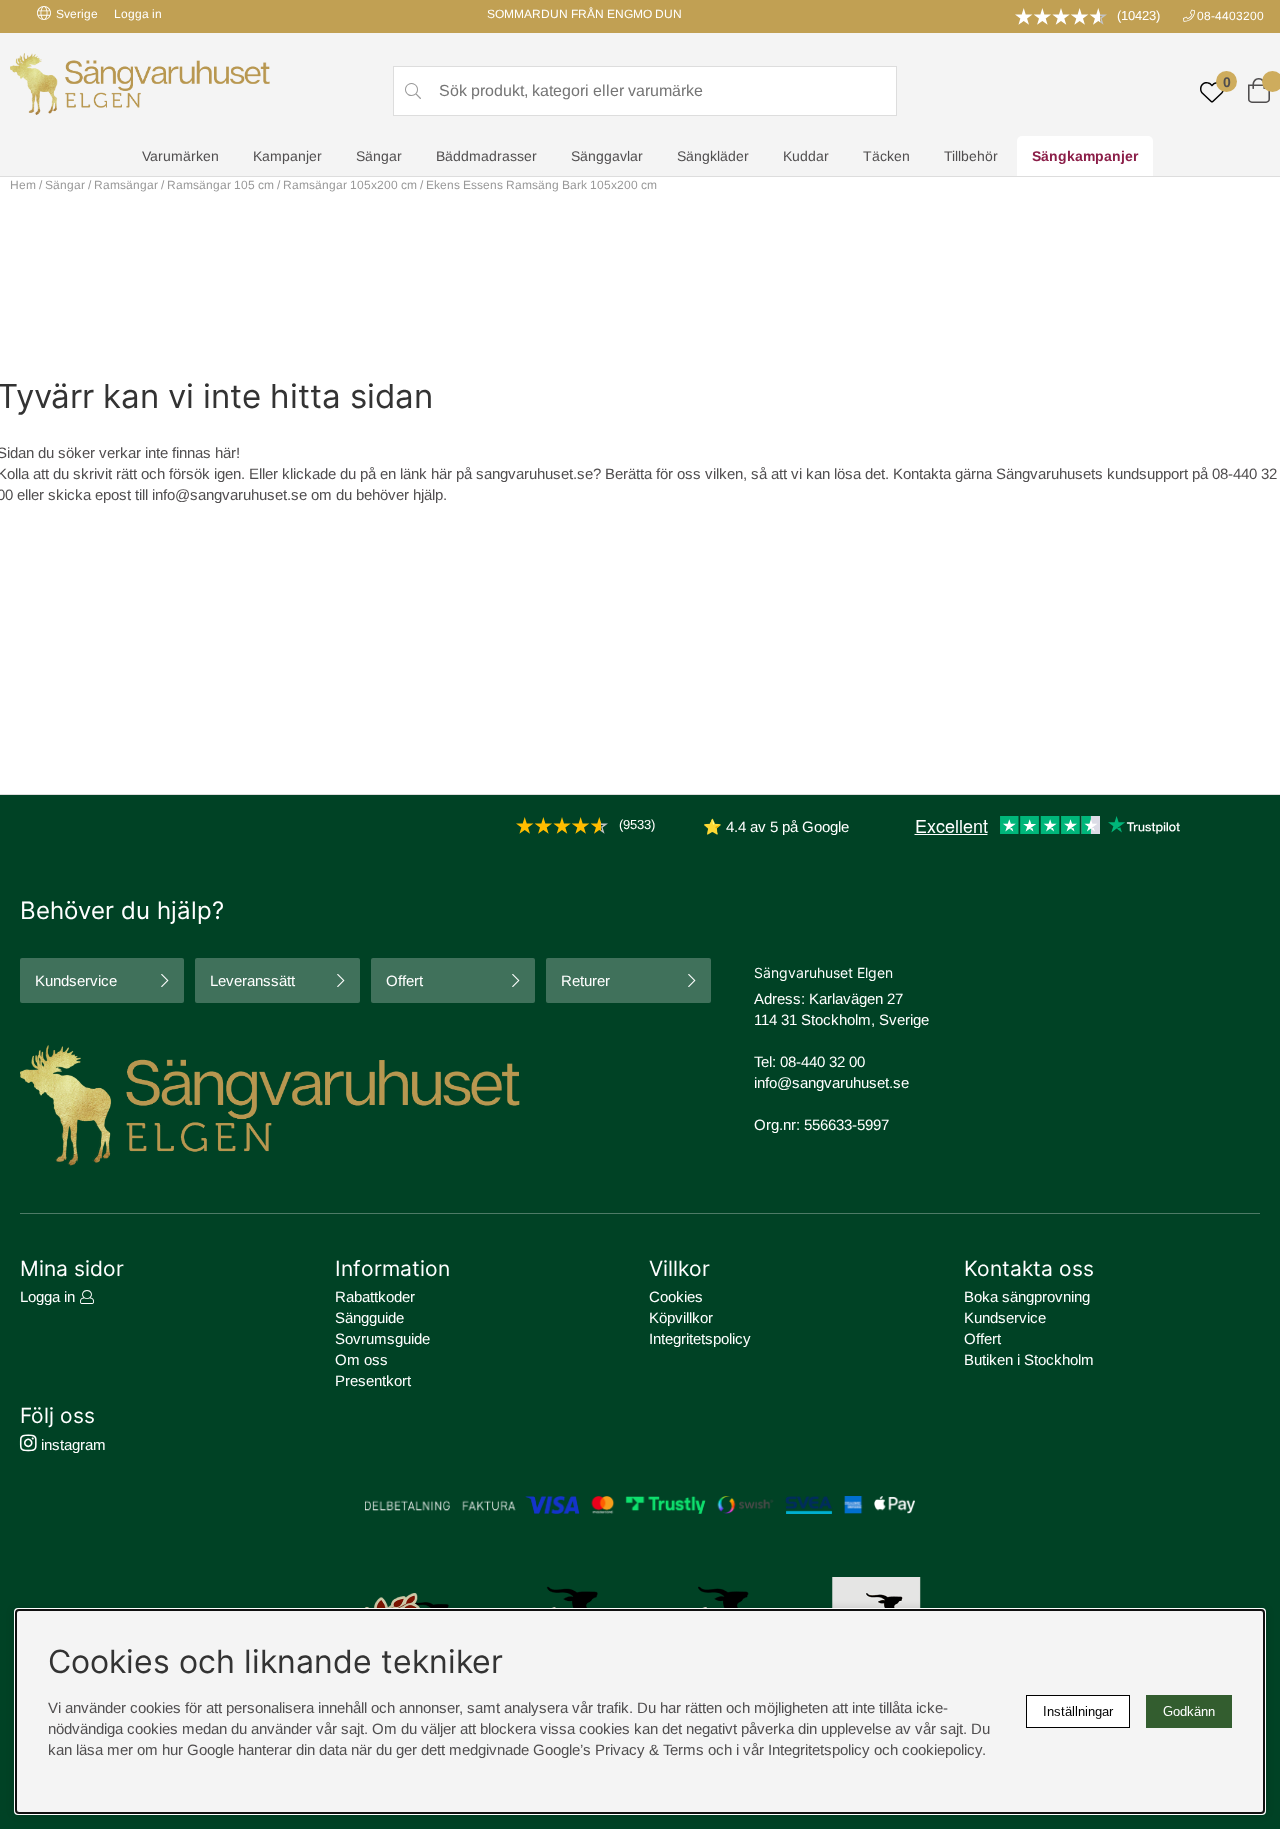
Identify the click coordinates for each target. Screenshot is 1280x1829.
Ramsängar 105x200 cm (350, 185)
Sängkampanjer (1085, 156)
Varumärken (180, 156)
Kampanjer (287, 156)
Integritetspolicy (700, 1338)
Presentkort (373, 1380)
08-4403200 (1230, 16)
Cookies (676, 1296)
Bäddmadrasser (486, 156)
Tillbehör (971, 156)
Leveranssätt (252, 980)
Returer (585, 980)
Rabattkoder (375, 1296)
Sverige (77, 14)
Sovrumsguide (382, 1338)
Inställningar (1078, 1711)
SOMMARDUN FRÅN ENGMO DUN (584, 14)
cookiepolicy (942, 1749)
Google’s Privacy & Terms (618, 1749)
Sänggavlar (607, 156)
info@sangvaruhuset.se (229, 494)
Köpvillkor (681, 1317)
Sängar (379, 156)
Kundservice (76, 980)
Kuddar (806, 156)
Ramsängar (126, 185)
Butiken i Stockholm (1029, 1359)
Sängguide (369, 1317)
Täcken (886, 156)
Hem (23, 185)
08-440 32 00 (822, 1061)
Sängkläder (713, 156)
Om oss (361, 1359)
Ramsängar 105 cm (220, 185)
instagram (71, 1444)
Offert (404, 980)
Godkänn (1189, 1711)
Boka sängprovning (1027, 1296)
